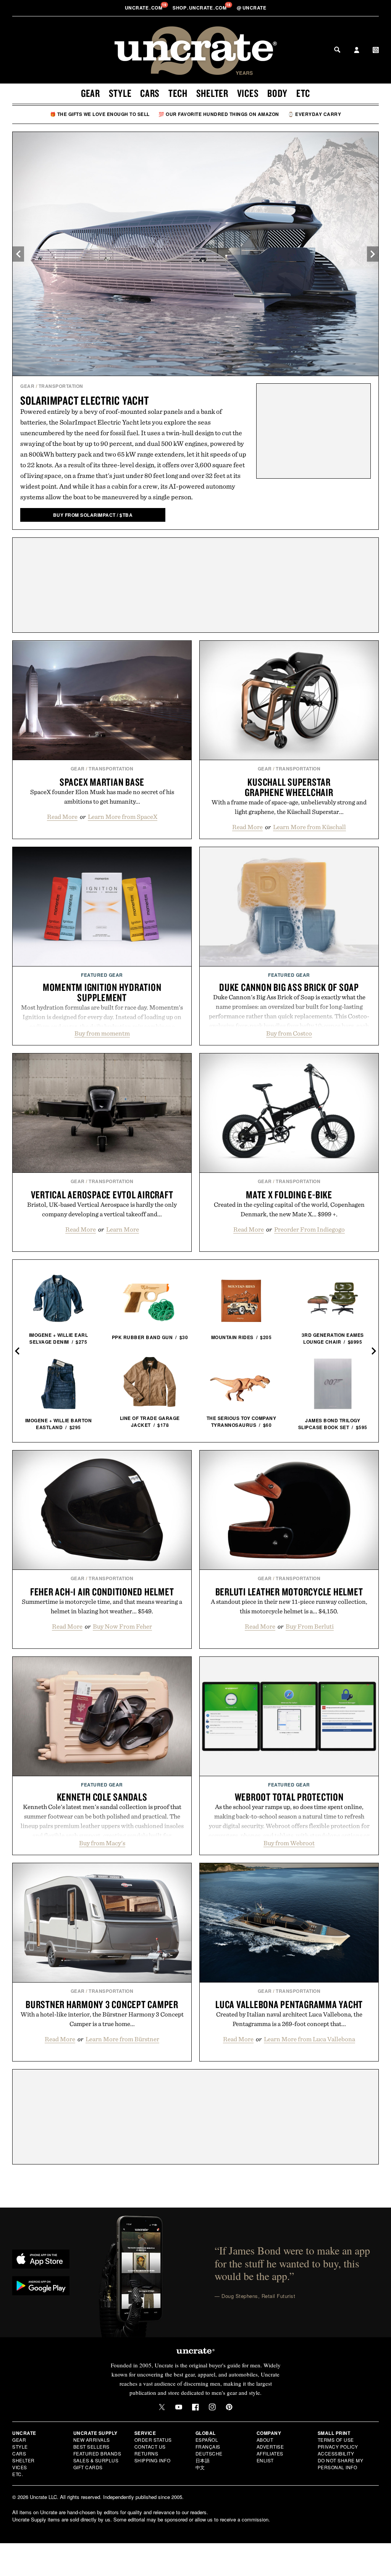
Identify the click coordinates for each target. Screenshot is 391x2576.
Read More (62, 817)
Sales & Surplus (96, 2460)
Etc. (18, 2474)
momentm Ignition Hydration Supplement (102, 992)
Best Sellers (91, 2447)
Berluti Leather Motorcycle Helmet (289, 1592)
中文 (200, 2467)
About (265, 2440)
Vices (248, 93)
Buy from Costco (289, 1033)
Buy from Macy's (102, 1843)
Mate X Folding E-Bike (289, 1195)
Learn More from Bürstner (122, 2039)
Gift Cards (88, 2467)
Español (207, 2440)
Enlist (265, 2460)
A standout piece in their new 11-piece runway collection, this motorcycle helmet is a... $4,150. (289, 1606)
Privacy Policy (338, 2447)
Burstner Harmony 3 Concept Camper (102, 2004)
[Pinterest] (229, 2407)
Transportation (61, 386)
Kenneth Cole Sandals (102, 1797)
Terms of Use (336, 2440)
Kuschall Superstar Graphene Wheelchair (289, 787)
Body (277, 93)
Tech (178, 93)
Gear (90, 93)
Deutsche (209, 2453)
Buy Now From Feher (122, 1626)
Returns (146, 2453)
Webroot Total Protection (289, 1797)
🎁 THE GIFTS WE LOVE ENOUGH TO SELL (100, 114)
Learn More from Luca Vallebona (309, 2039)
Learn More (123, 1229)
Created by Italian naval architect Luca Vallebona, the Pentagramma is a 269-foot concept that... (289, 2019)
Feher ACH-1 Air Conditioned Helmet (102, 1592)
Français (208, 2447)
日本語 (203, 2460)
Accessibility (336, 2453)
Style (120, 93)
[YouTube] (179, 2407)
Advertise (270, 2447)
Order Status (153, 2440)
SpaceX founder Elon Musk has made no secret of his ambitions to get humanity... (102, 797)
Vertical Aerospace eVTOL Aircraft (102, 1195)
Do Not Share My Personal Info (341, 2464)
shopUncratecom (200, 8)
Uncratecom (144, 8)
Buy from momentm (102, 1033)
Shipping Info (153, 2460)
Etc (303, 93)
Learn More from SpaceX (123, 817)
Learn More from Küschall (309, 827)
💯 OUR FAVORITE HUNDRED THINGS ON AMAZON (219, 114)
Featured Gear (102, 975)
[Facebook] (195, 2407)
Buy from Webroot (289, 1843)
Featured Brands (97, 2453)
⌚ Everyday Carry (314, 114)
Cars (150, 93)
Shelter (212, 93)
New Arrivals (92, 2440)
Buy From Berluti (310, 1626)
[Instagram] (212, 2407)
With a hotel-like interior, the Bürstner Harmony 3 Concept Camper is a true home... (102, 2019)
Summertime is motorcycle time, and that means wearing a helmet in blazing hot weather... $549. (102, 1606)
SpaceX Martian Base (102, 782)
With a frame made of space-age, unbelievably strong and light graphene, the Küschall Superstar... (289, 807)
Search (337, 50)
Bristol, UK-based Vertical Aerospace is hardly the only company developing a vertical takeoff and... (102, 1209)
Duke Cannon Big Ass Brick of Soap (289, 987)
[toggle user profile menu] (357, 51)
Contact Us (150, 2447)
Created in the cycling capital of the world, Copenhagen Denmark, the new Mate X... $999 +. (289, 1209)
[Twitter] (162, 2407)
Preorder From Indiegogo (309, 1229)
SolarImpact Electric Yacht (85, 400)
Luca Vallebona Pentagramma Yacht (289, 2004)
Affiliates (270, 2453)
